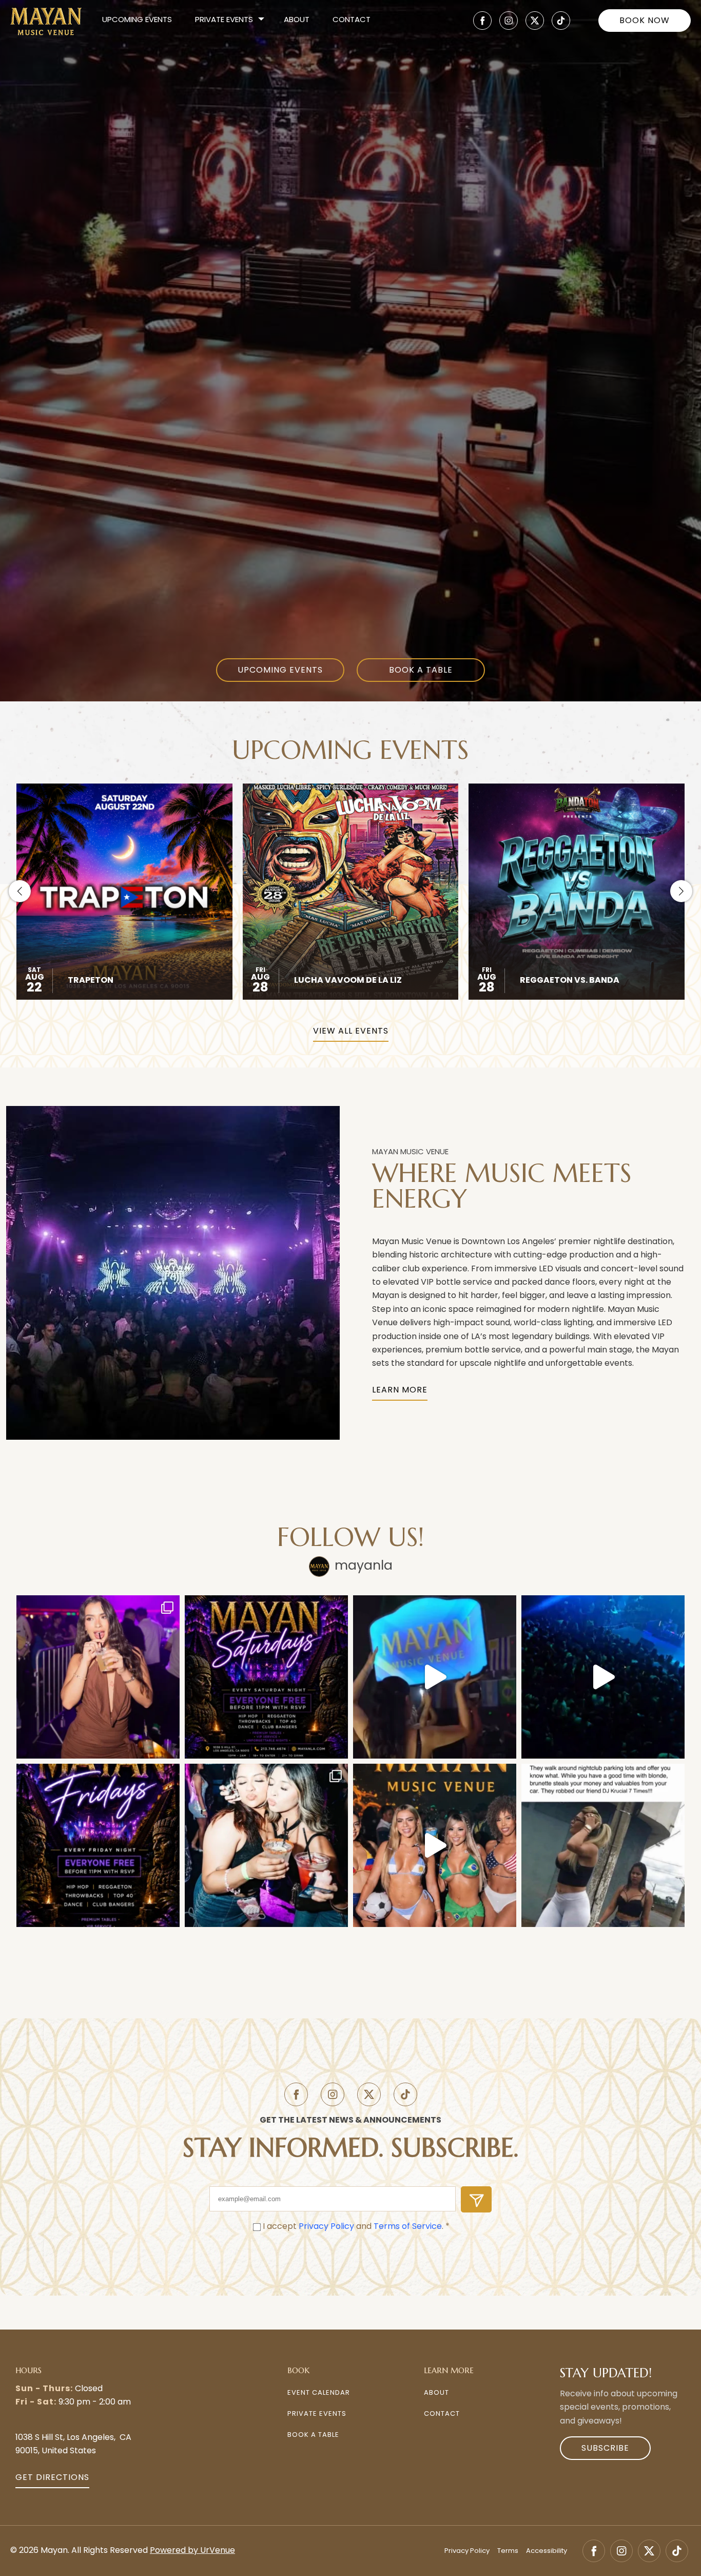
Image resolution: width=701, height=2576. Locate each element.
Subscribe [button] (605, 2449)
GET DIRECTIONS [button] (52, 2478)
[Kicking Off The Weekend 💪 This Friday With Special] (266, 1845)
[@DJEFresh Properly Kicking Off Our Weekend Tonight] (98, 1845)
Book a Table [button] (313, 2435)
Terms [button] (508, 2551)
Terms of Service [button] (408, 2227)
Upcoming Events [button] (280, 671)
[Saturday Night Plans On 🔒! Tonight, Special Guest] (98, 1677)
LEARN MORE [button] (400, 1390)
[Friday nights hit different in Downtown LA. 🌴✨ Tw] (603, 1677)
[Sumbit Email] (476, 2199)
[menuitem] (137, 21)
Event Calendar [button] (319, 2393)
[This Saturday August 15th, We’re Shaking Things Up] (435, 1677)
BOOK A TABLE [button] (421, 671)
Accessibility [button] (547, 2551)
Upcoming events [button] (137, 20)
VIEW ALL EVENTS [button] (351, 1032)
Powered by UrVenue (192, 2551)
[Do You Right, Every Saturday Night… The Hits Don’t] (266, 1677)
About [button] (297, 20)
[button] (482, 21)
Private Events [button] (317, 2414)
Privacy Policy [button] (326, 2227)
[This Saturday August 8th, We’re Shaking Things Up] (435, 1845)
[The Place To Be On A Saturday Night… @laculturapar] (603, 1845)
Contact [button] (352, 20)
